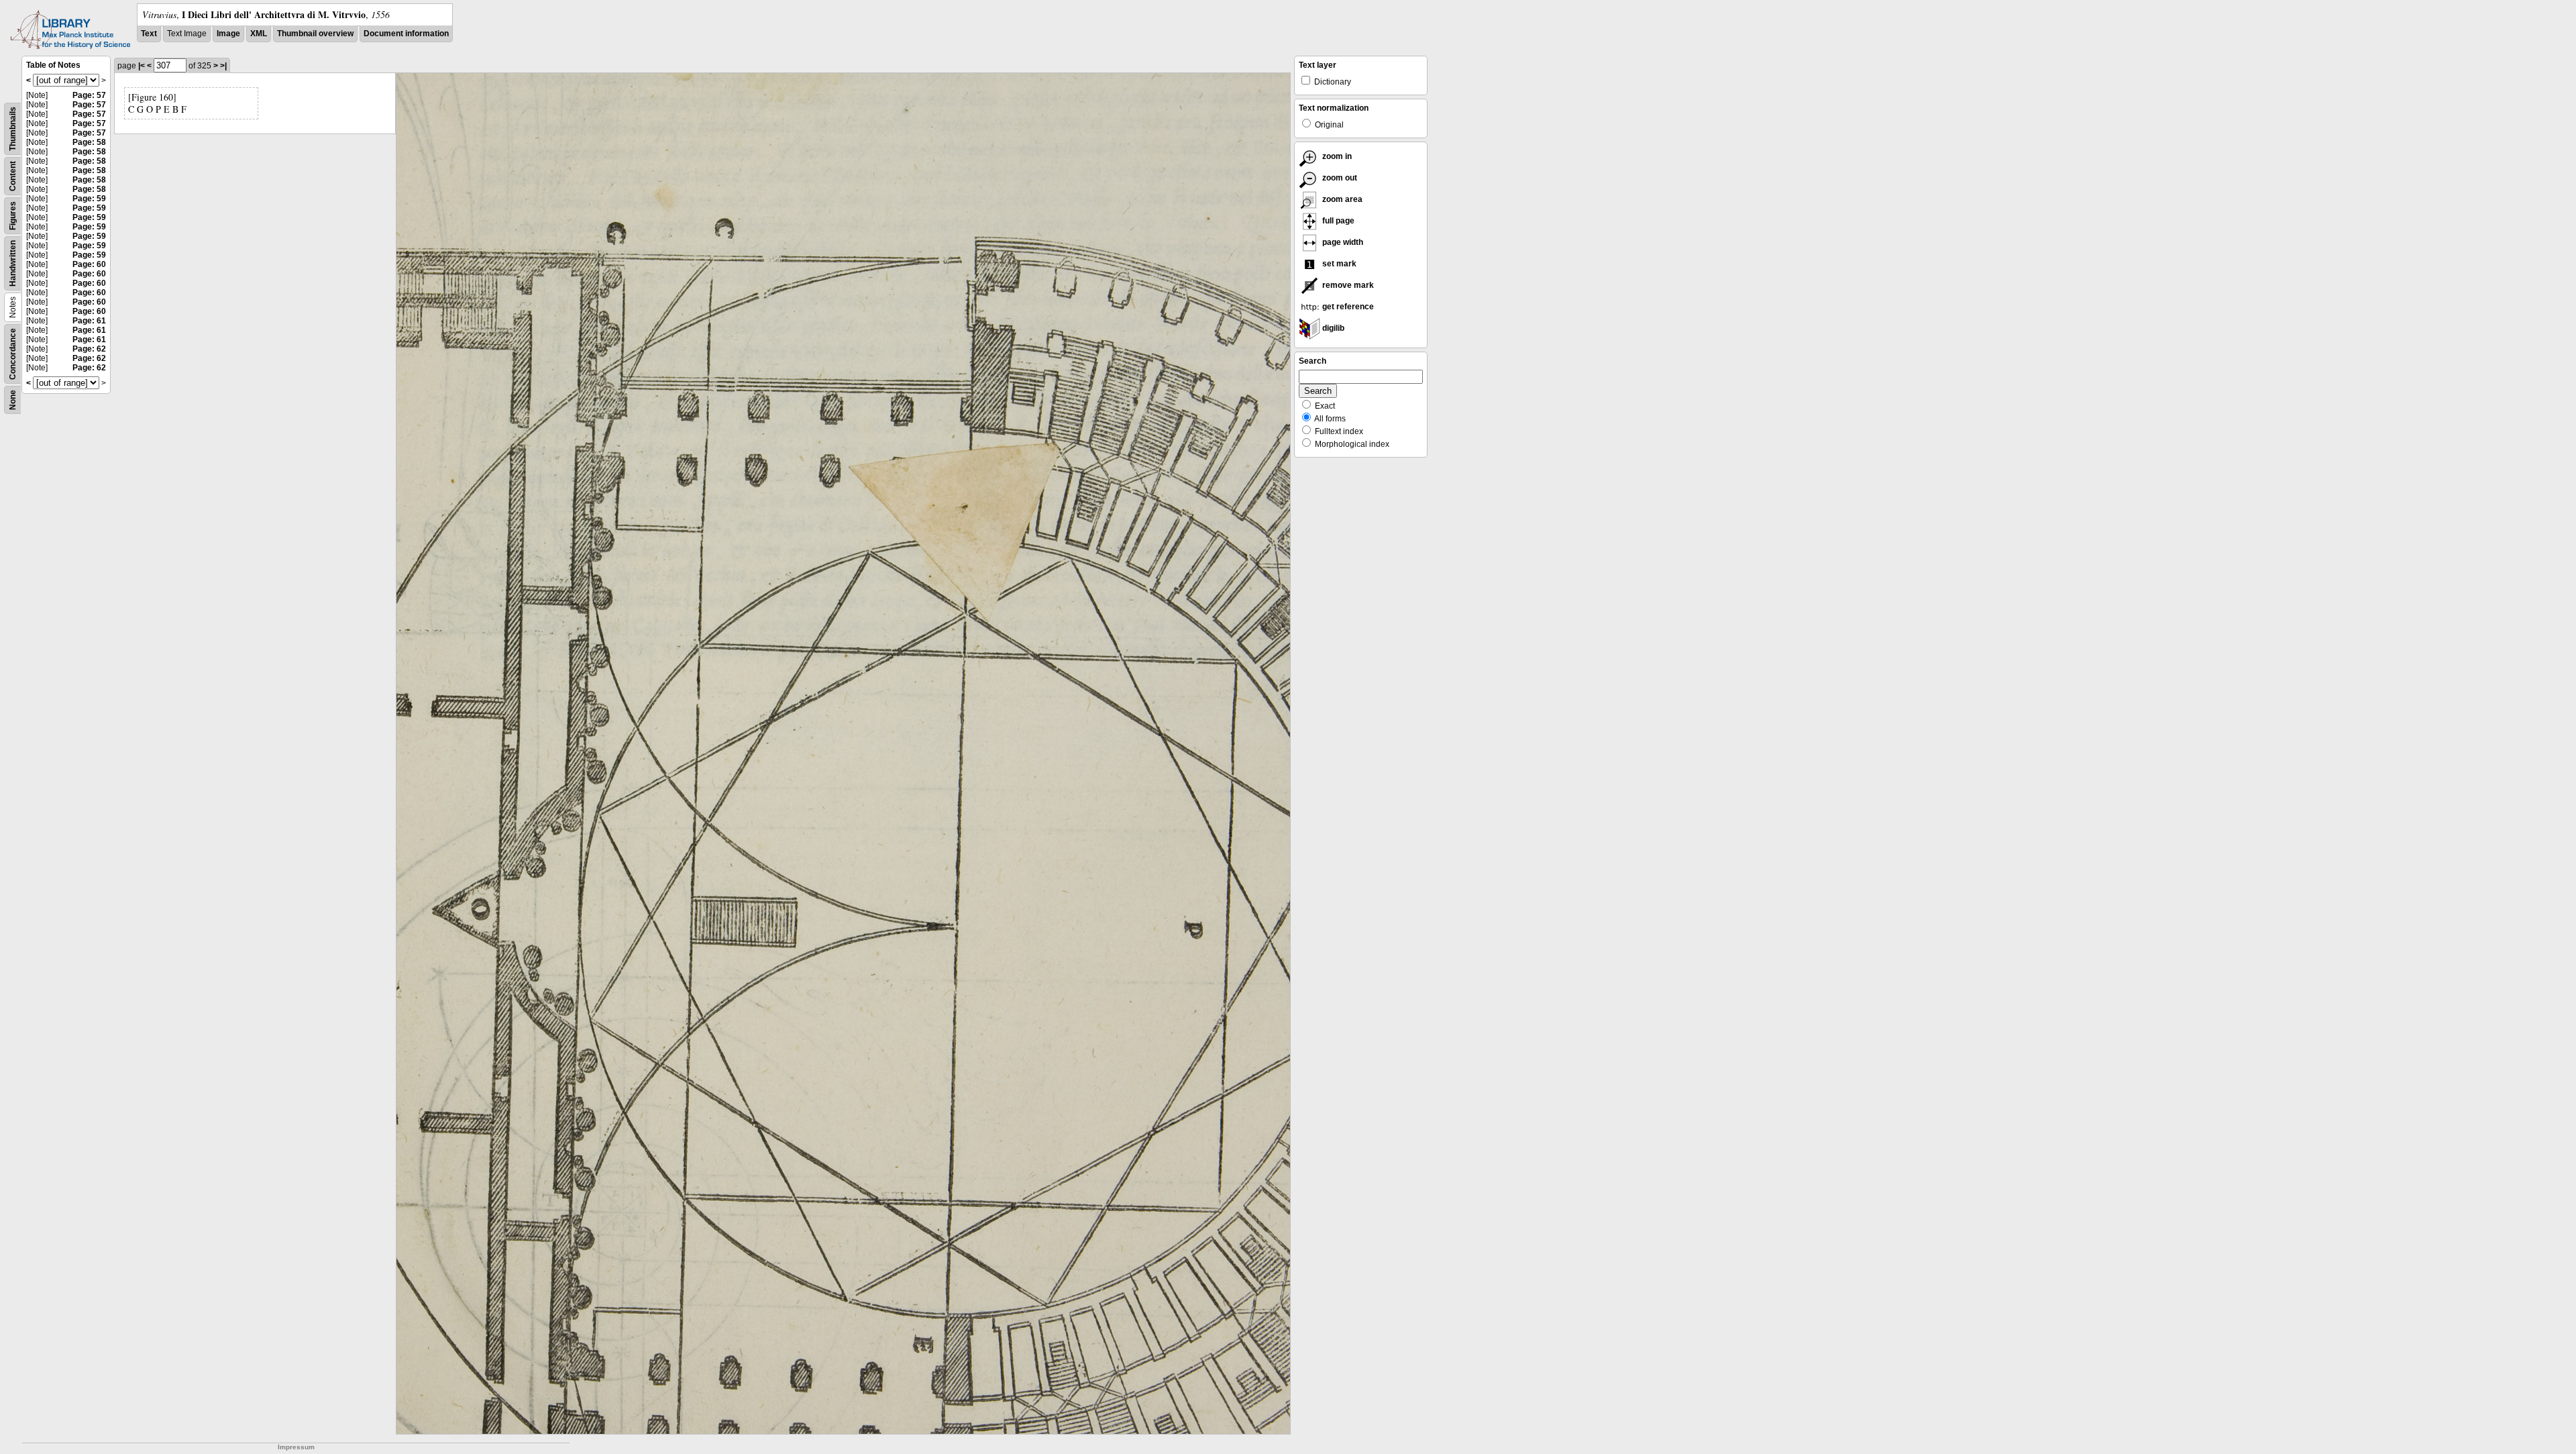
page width (1342, 242)
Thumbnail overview (315, 34)
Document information (406, 34)
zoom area (1341, 199)
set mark (1338, 264)
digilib (1332, 328)
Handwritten (13, 263)
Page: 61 (89, 321)
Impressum (296, 1447)
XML (259, 34)
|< (142, 66)
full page (1337, 221)
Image (228, 34)
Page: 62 (89, 349)
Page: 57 (89, 95)
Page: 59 (89, 199)
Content (13, 176)
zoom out (1339, 178)
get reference (1347, 307)
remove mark (1347, 285)
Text (149, 34)
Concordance (13, 354)
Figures (13, 216)
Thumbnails (13, 129)
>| (223, 66)
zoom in (1336, 156)
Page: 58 (89, 142)
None (13, 400)
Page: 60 (89, 264)
